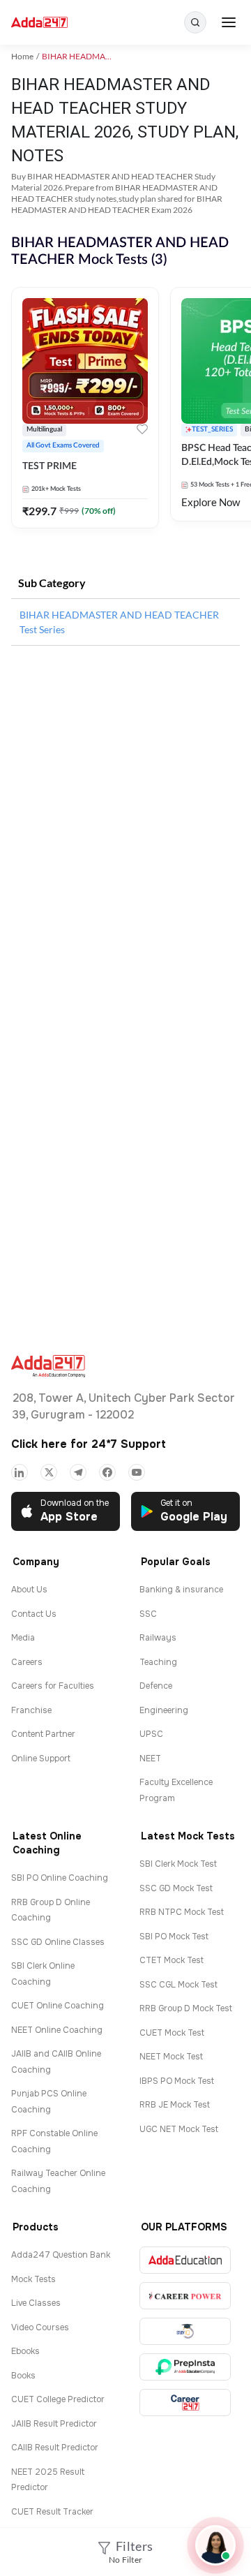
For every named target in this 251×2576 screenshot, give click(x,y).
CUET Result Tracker (52, 2512)
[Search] (195, 22)
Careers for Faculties (53, 1686)
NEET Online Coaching (57, 2030)
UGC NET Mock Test (179, 2129)
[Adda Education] (185, 2260)
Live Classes (36, 2303)
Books (23, 2376)
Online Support (41, 1759)
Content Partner (43, 1734)
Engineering (164, 1710)
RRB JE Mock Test (175, 2105)
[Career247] (185, 2403)
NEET (150, 1759)
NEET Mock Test (171, 2057)
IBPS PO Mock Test (177, 2081)
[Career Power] (185, 2296)
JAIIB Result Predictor (54, 2424)
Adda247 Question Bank (61, 2255)
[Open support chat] (215, 2545)
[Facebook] (107, 1472)
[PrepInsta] (185, 2367)
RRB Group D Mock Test (186, 2008)
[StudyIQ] (185, 2331)
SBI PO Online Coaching (60, 1878)
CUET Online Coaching (58, 2006)
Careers (27, 1662)
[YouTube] (137, 1472)
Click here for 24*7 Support (89, 1444)
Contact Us (34, 1614)
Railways (158, 1638)
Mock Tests (33, 2279)
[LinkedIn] (20, 1472)
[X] (49, 1472)
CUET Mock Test (172, 2033)
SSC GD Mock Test (176, 1888)
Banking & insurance (181, 1590)
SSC (148, 1614)
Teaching (158, 1662)
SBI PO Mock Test (174, 1937)
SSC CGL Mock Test (178, 1985)
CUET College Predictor (58, 2399)
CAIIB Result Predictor (55, 2448)
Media (23, 1638)
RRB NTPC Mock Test (182, 1912)
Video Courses (40, 2327)
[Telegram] (78, 1472)
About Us (29, 1590)
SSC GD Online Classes (58, 1942)
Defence (156, 1686)
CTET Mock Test (172, 1960)
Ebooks (25, 2351)
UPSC (151, 1734)
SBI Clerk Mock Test (178, 1864)
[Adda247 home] (39, 23)
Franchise (31, 1710)
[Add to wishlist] (142, 431)
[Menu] (229, 22)
